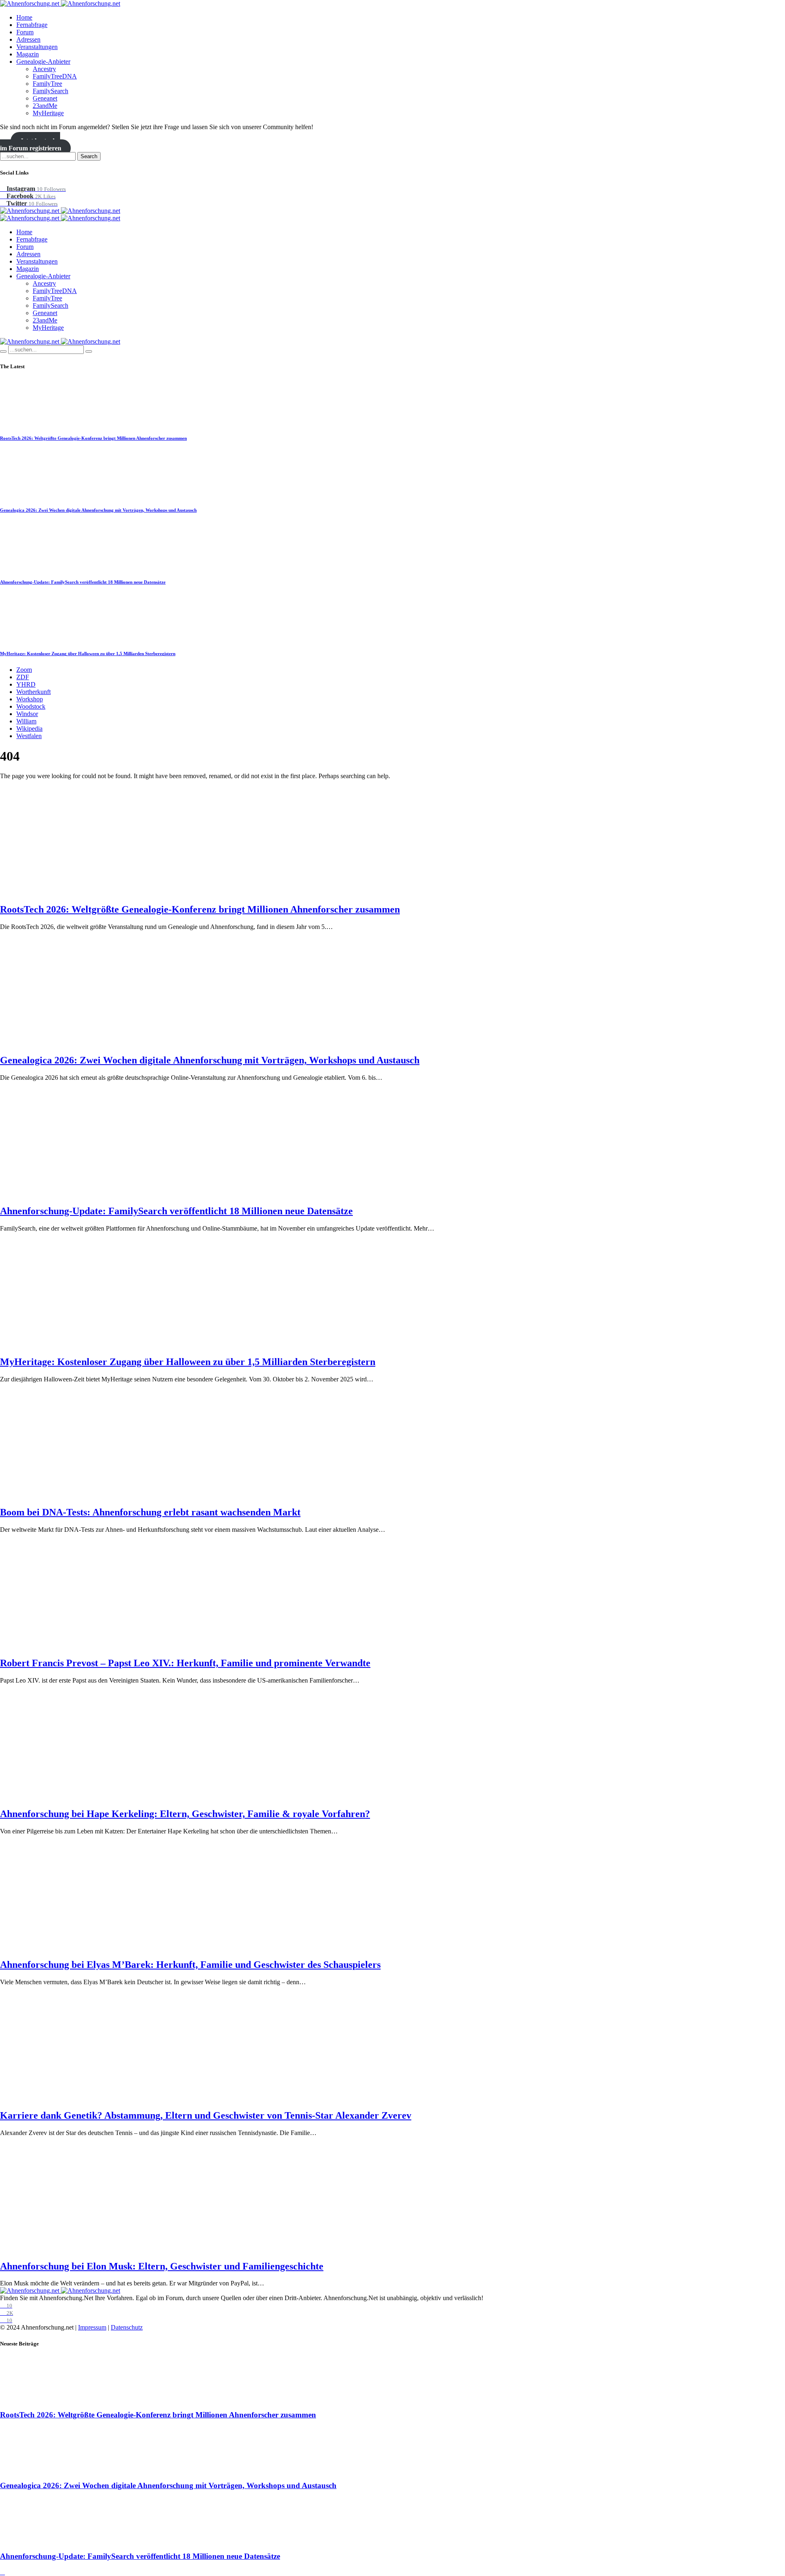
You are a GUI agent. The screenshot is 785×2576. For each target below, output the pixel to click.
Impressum (92, 2327)
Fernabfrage (32, 25)
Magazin (28, 54)
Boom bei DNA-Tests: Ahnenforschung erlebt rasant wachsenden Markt (150, 1512)
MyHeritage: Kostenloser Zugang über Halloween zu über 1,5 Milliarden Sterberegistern (88, 654)
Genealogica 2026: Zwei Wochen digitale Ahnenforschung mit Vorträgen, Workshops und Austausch (98, 510)
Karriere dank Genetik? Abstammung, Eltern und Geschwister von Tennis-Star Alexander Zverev (206, 2115)
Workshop (30, 699)
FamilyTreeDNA (55, 76)
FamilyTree (47, 84)
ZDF (23, 677)
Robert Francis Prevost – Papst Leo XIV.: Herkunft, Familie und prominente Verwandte (185, 1663)
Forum (25, 32)
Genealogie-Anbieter (43, 62)
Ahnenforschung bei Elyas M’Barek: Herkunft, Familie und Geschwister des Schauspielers (190, 1965)
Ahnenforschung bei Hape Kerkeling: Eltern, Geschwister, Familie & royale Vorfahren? (185, 1814)
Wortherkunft (34, 692)
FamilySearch (50, 91)
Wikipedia (29, 728)
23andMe (45, 106)
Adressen (28, 39)
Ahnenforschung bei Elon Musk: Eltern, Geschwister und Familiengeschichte (162, 2266)
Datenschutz (127, 2327)
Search (89, 156)
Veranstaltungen (37, 47)
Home (24, 17)
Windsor (27, 714)
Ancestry (44, 69)
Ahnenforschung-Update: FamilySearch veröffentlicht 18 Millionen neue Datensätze (83, 582)
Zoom (24, 670)
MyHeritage (48, 113)
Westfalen (29, 736)
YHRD (26, 684)
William (26, 721)
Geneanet (45, 98)
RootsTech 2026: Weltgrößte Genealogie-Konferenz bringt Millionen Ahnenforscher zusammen (93, 438)
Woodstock (31, 706)
